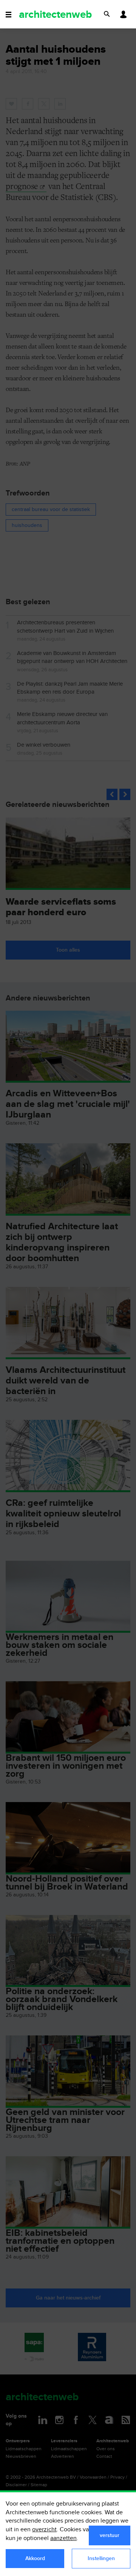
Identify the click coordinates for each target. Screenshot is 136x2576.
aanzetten (63, 2538)
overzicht (44, 2530)
